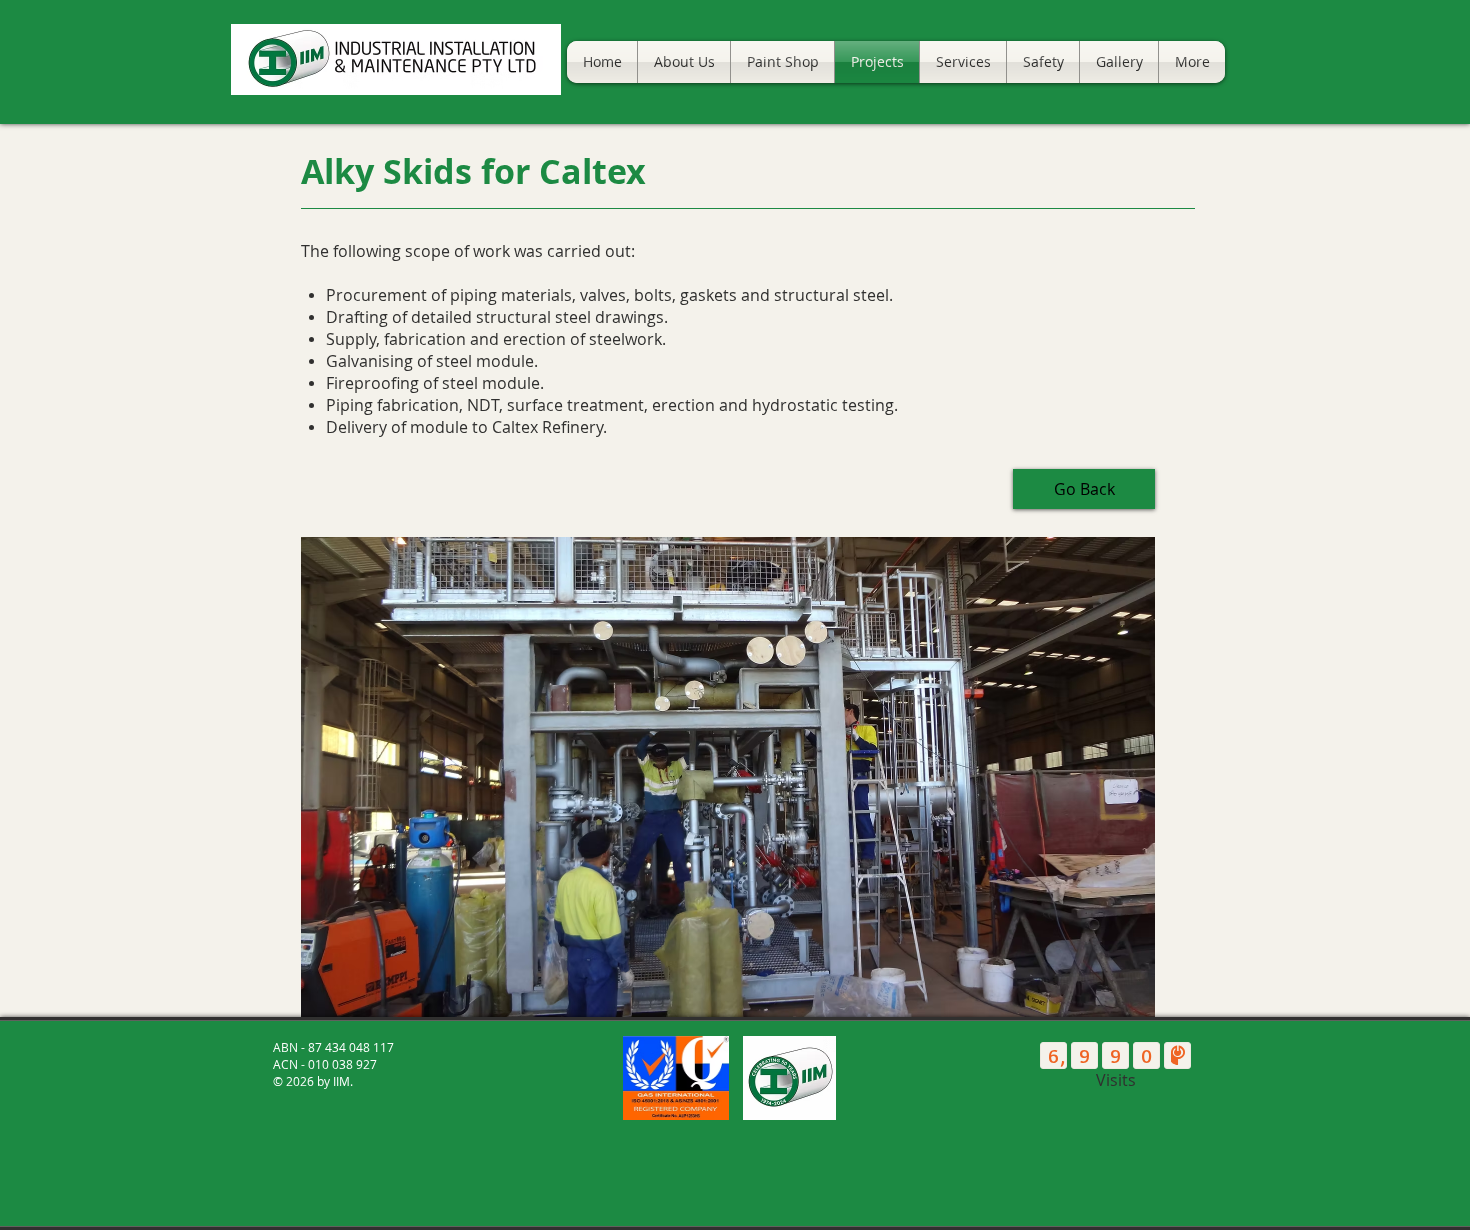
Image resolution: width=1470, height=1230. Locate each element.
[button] (728, 777)
